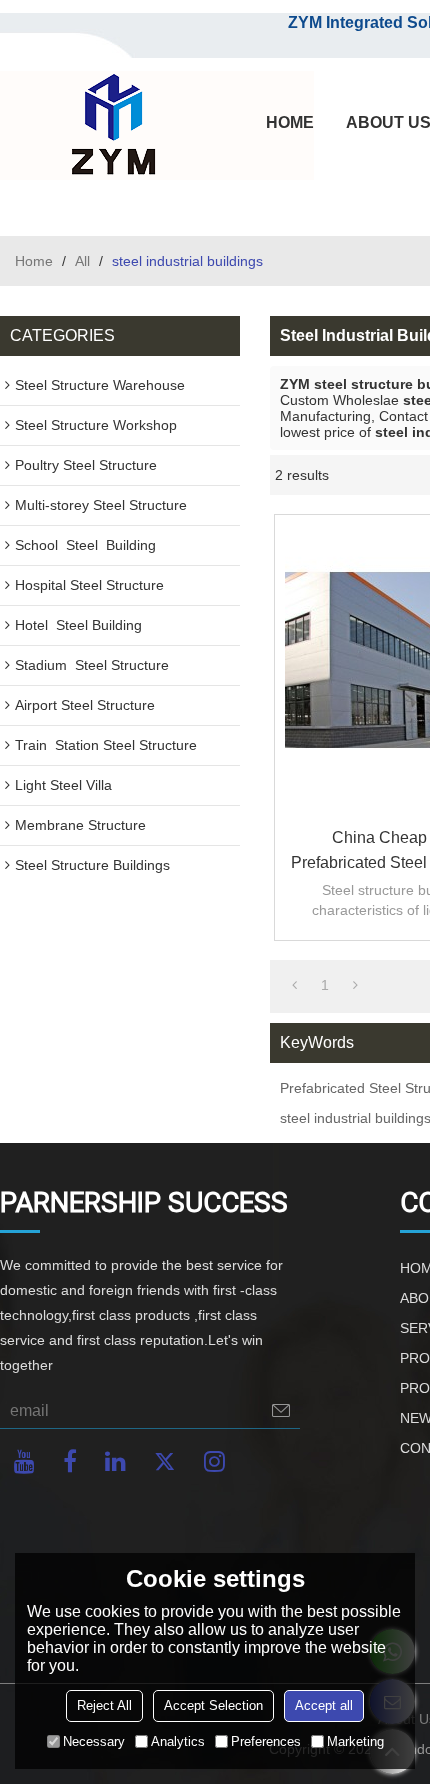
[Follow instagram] (214, 1461)
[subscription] (281, 1410)
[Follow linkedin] (115, 1461)
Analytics (178, 1741)
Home (34, 261)
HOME (290, 122)
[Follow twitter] (165, 1461)
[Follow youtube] (24, 1461)
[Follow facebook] (70, 1461)
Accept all (324, 1705)
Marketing (355, 1741)
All (82, 261)
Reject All (104, 1705)
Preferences (266, 1741)
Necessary (94, 1741)
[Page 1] (294, 985)
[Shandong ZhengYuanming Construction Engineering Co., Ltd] (110, 126)
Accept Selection (213, 1705)
